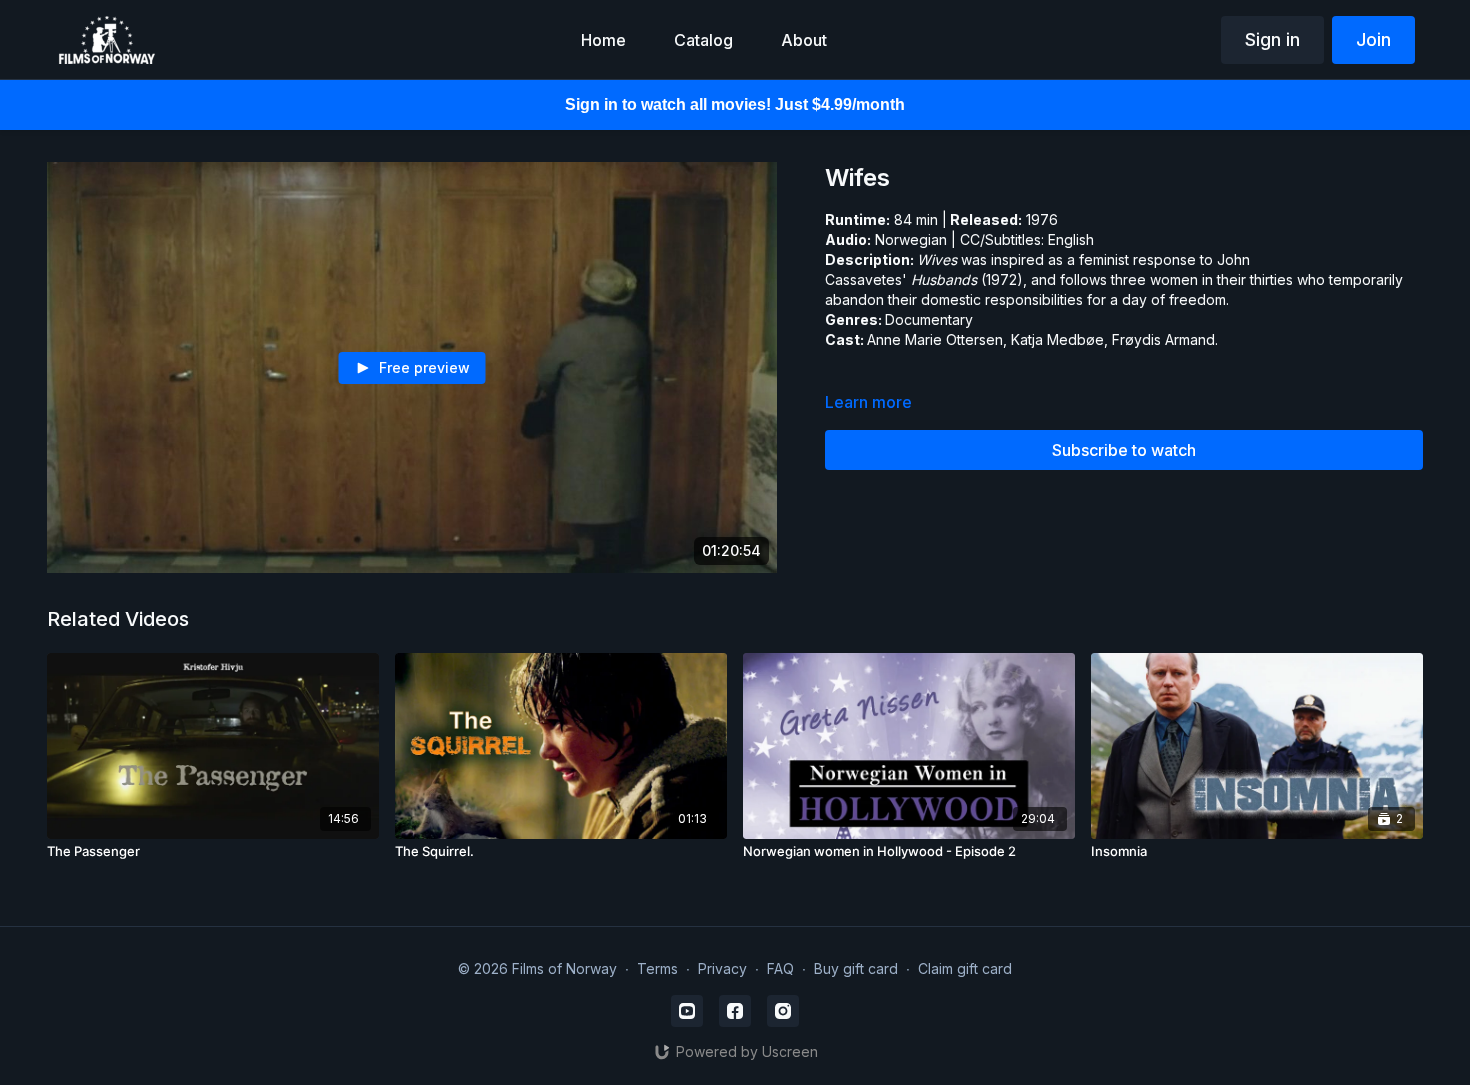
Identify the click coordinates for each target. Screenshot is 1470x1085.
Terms (657, 968)
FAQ (780, 968)
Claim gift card (965, 968)
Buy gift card (856, 968)
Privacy (722, 968)
